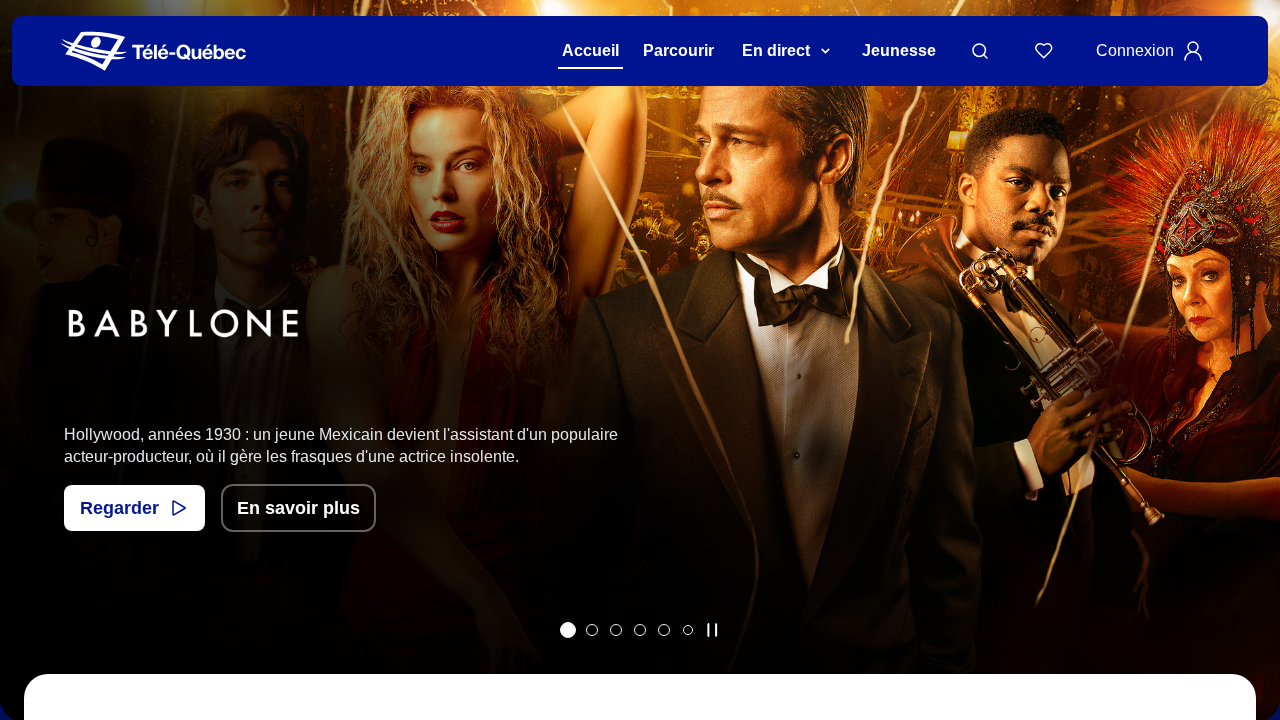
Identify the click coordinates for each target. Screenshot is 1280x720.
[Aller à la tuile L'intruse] (640, 630)
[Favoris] (1044, 51)
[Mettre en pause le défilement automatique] (712, 630)
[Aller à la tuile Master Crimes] (664, 630)
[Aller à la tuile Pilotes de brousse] (616, 630)
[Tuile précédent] (29, 386)
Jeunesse (899, 50)
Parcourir (678, 50)
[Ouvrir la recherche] (980, 51)
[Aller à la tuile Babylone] (568, 630)
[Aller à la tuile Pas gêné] (592, 630)
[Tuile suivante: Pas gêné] (1250, 386)
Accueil (590, 50)
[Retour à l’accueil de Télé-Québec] (153, 51)
